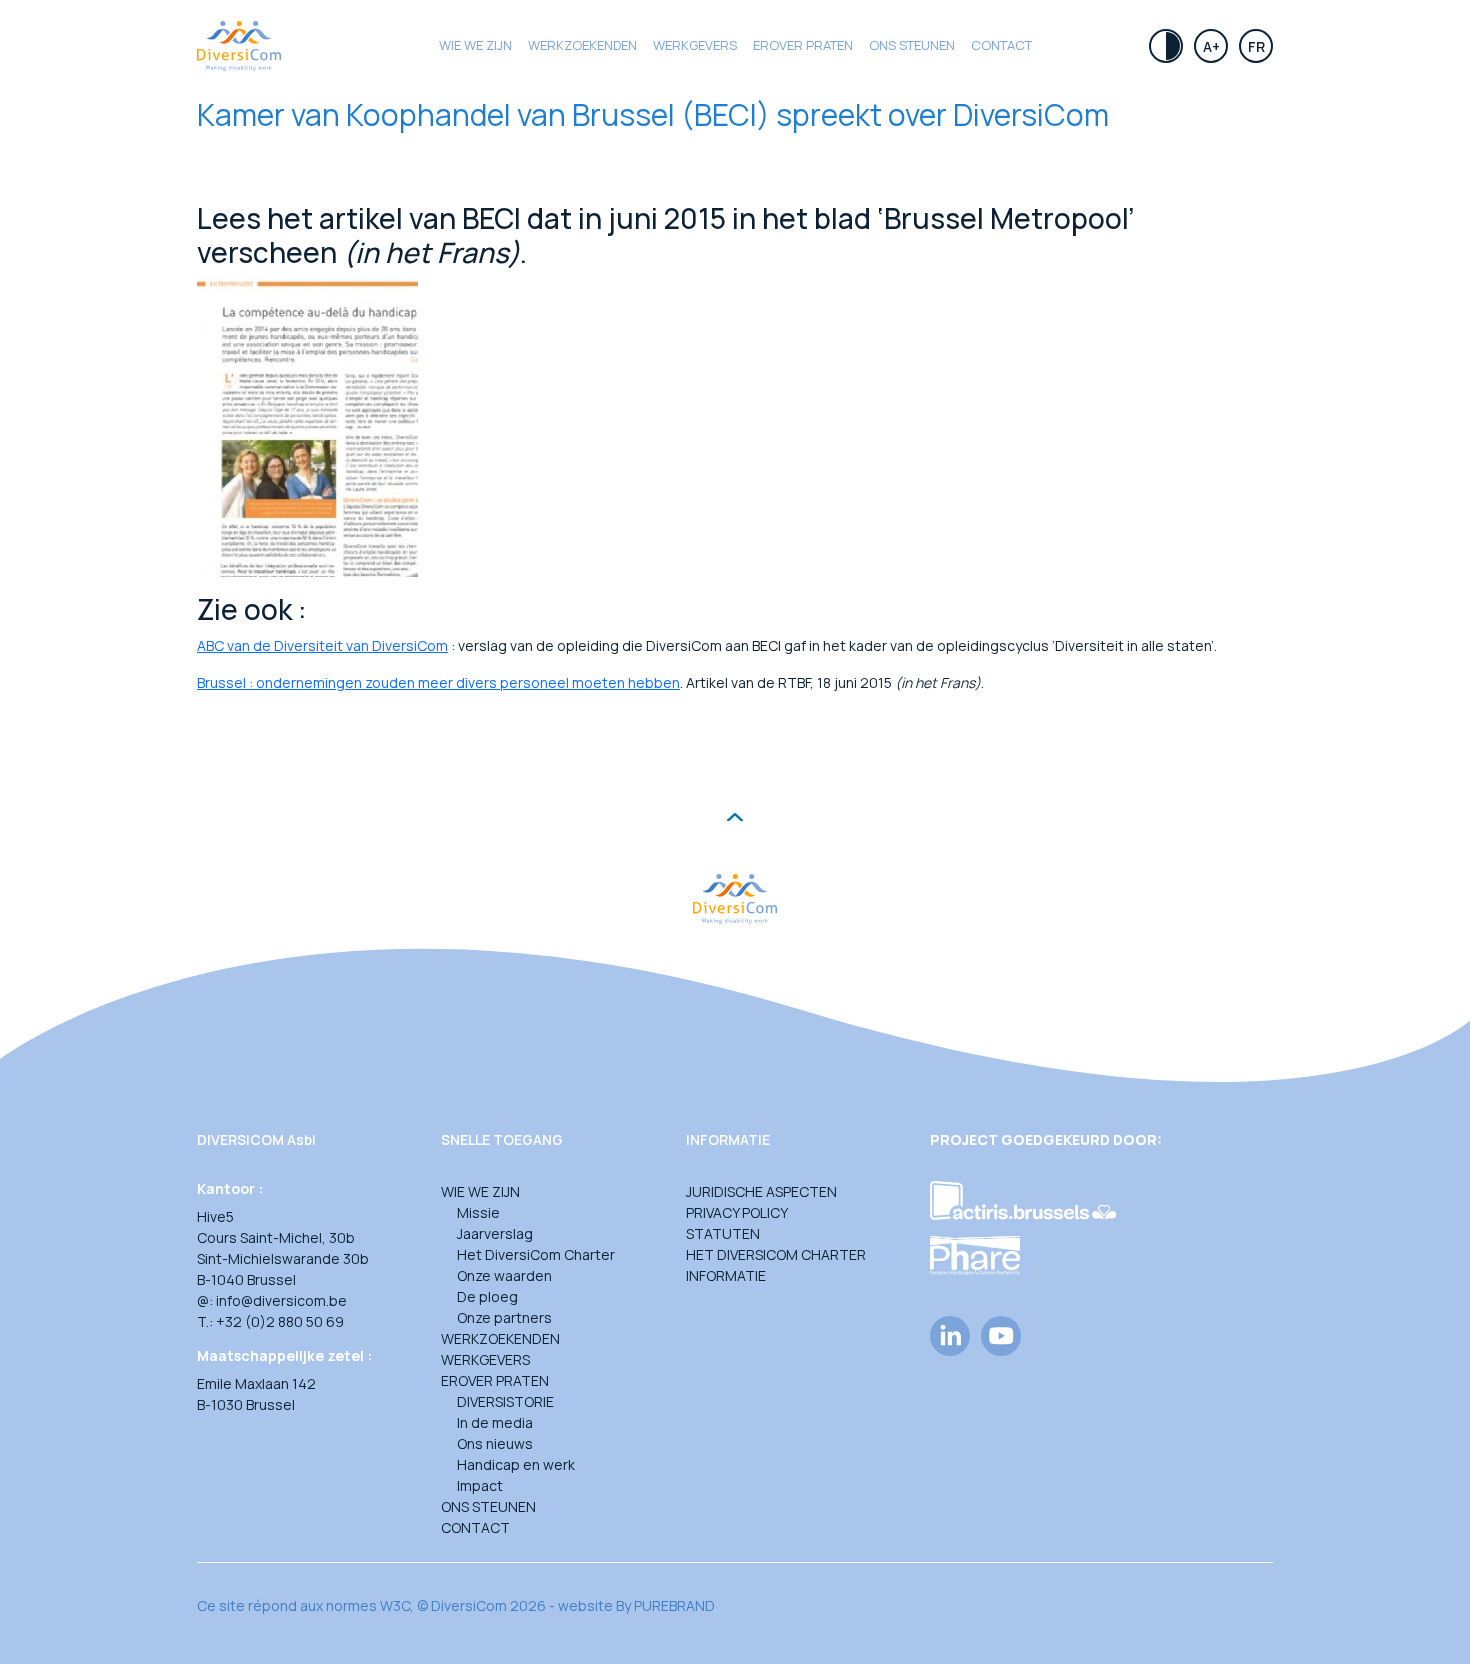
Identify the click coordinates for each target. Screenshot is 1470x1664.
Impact (480, 1485)
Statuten (723, 1233)
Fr (1256, 46)
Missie (478, 1212)
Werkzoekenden (582, 45)
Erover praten (803, 45)
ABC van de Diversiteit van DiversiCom (322, 645)
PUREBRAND (674, 1605)
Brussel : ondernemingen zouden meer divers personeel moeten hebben (438, 682)
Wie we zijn (475, 45)
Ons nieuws (495, 1443)
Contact (1001, 45)
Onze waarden (504, 1275)
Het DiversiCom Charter (536, 1254)
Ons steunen (912, 45)
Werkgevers (695, 45)
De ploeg (487, 1296)
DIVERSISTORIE (505, 1401)
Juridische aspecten (761, 1191)
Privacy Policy (737, 1212)
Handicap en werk (516, 1464)
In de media (495, 1422)
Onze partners (504, 1317)
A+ (1211, 46)
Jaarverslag (495, 1233)
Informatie (726, 1275)
